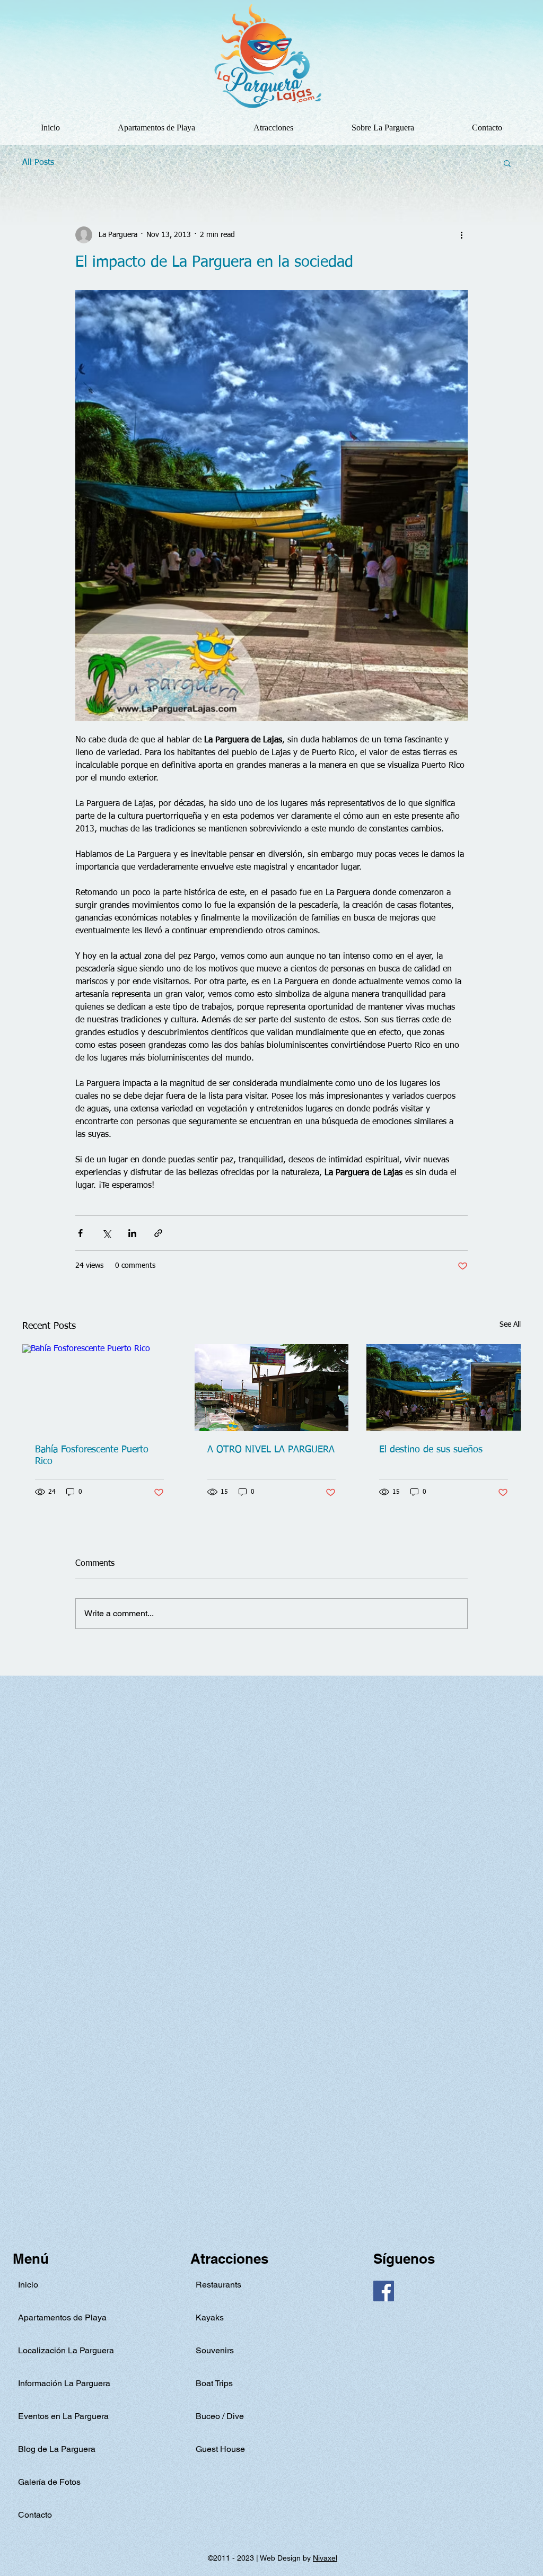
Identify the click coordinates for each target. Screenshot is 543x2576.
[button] (273, 128)
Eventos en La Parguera (63, 2416)
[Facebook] (384, 2291)
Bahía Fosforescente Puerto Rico (92, 1456)
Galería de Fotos (49, 2482)
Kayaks (210, 2317)
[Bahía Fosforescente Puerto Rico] (99, 1387)
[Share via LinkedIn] (132, 1233)
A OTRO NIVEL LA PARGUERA (271, 1450)
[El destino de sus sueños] (444, 1387)
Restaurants (218, 2285)
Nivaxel (325, 2558)
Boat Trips (214, 2383)
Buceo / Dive (220, 2416)
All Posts (38, 163)
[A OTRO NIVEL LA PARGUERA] (272, 1388)
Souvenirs (215, 2350)
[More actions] (461, 235)
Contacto (35, 2515)
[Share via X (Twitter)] (106, 1233)
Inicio (28, 2285)
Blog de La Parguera (57, 2449)
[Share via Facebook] (80, 1233)
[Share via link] (158, 1233)
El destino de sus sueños (431, 1450)
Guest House (220, 2449)
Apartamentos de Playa (62, 2317)
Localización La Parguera (66, 2350)
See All (510, 1325)
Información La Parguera (64, 2383)
